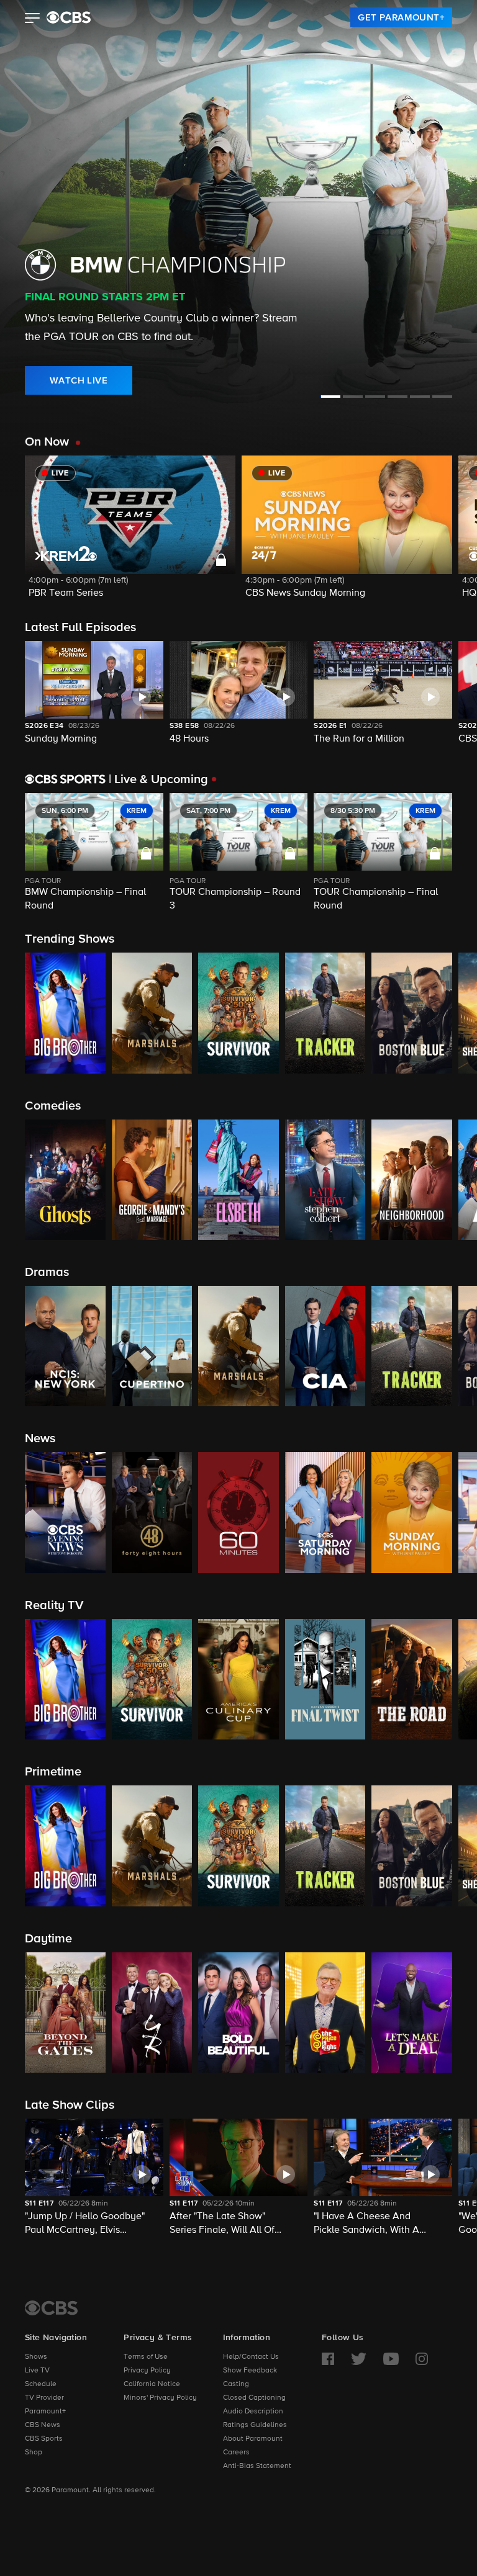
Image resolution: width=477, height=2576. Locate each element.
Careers (236, 2453)
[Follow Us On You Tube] (391, 2359)
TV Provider (44, 2398)
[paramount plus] (69, 17)
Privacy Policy (147, 2371)
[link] (401, 17)
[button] (33, 19)
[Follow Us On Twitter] (359, 2359)
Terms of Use (146, 2357)
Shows (36, 2357)
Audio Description (253, 2412)
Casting (236, 2384)
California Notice (152, 2384)
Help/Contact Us (251, 2357)
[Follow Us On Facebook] (328, 2359)
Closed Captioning (254, 2398)
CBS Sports (44, 2439)
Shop (34, 2453)
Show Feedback (250, 2371)
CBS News (43, 2425)
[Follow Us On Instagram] (422, 2359)
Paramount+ (45, 2412)
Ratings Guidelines (255, 2425)
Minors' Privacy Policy (160, 2398)
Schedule (41, 2384)
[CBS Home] (51, 2308)
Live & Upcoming (158, 779)
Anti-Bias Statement (257, 2466)
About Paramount (253, 2439)
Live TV (37, 2371)
